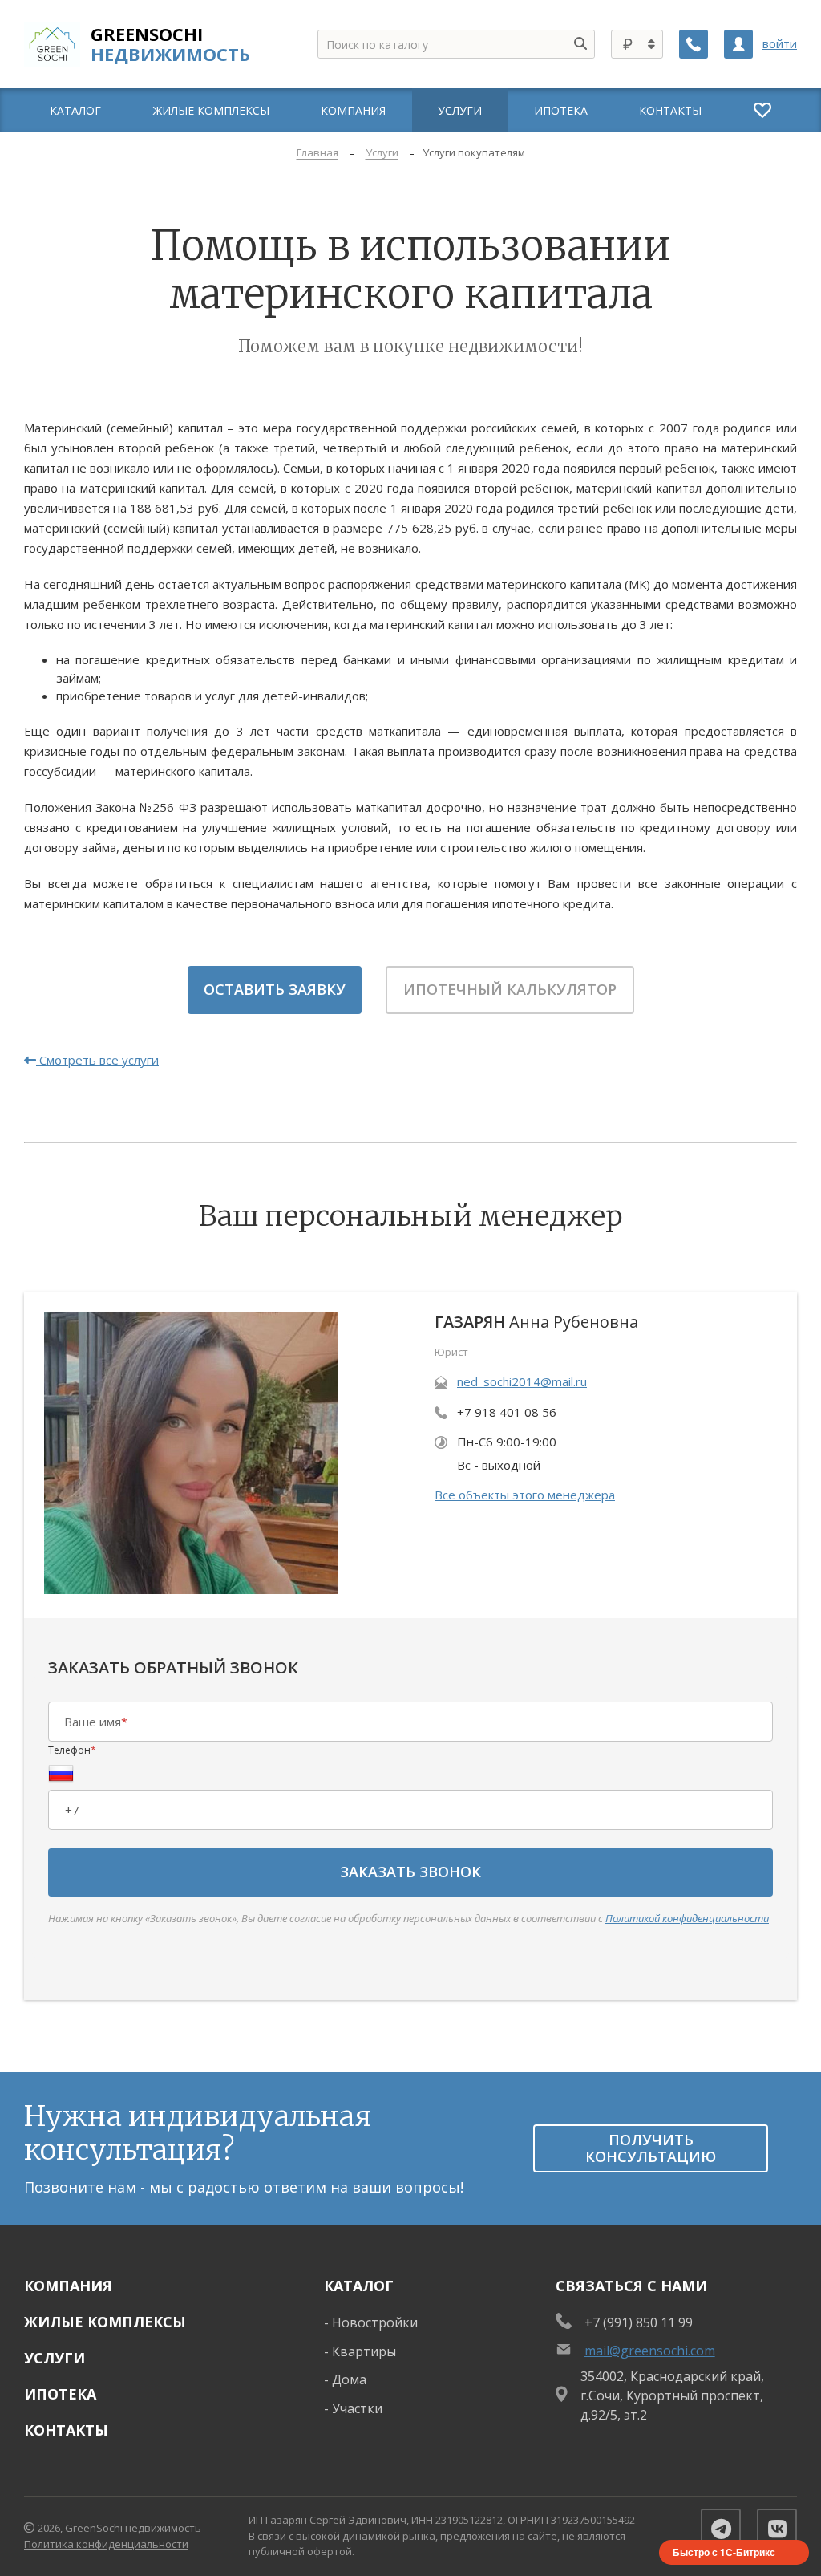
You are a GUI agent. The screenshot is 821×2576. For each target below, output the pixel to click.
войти (780, 44)
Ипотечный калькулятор (510, 989)
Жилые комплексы (105, 2322)
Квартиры (364, 2351)
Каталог (359, 2286)
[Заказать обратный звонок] (694, 44)
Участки (357, 2408)
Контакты (66, 2430)
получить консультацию (651, 2148)
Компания (68, 2286)
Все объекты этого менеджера (525, 1495)
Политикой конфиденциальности (687, 1918)
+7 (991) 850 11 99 (639, 2322)
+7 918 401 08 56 (507, 1412)
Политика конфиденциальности (106, 2544)
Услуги (55, 2358)
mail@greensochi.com (650, 2351)
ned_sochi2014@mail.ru (522, 1381)
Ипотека (60, 2394)
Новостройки (375, 2322)
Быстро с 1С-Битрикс (724, 2552)
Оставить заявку (275, 989)
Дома (349, 2379)
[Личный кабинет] (738, 44)
